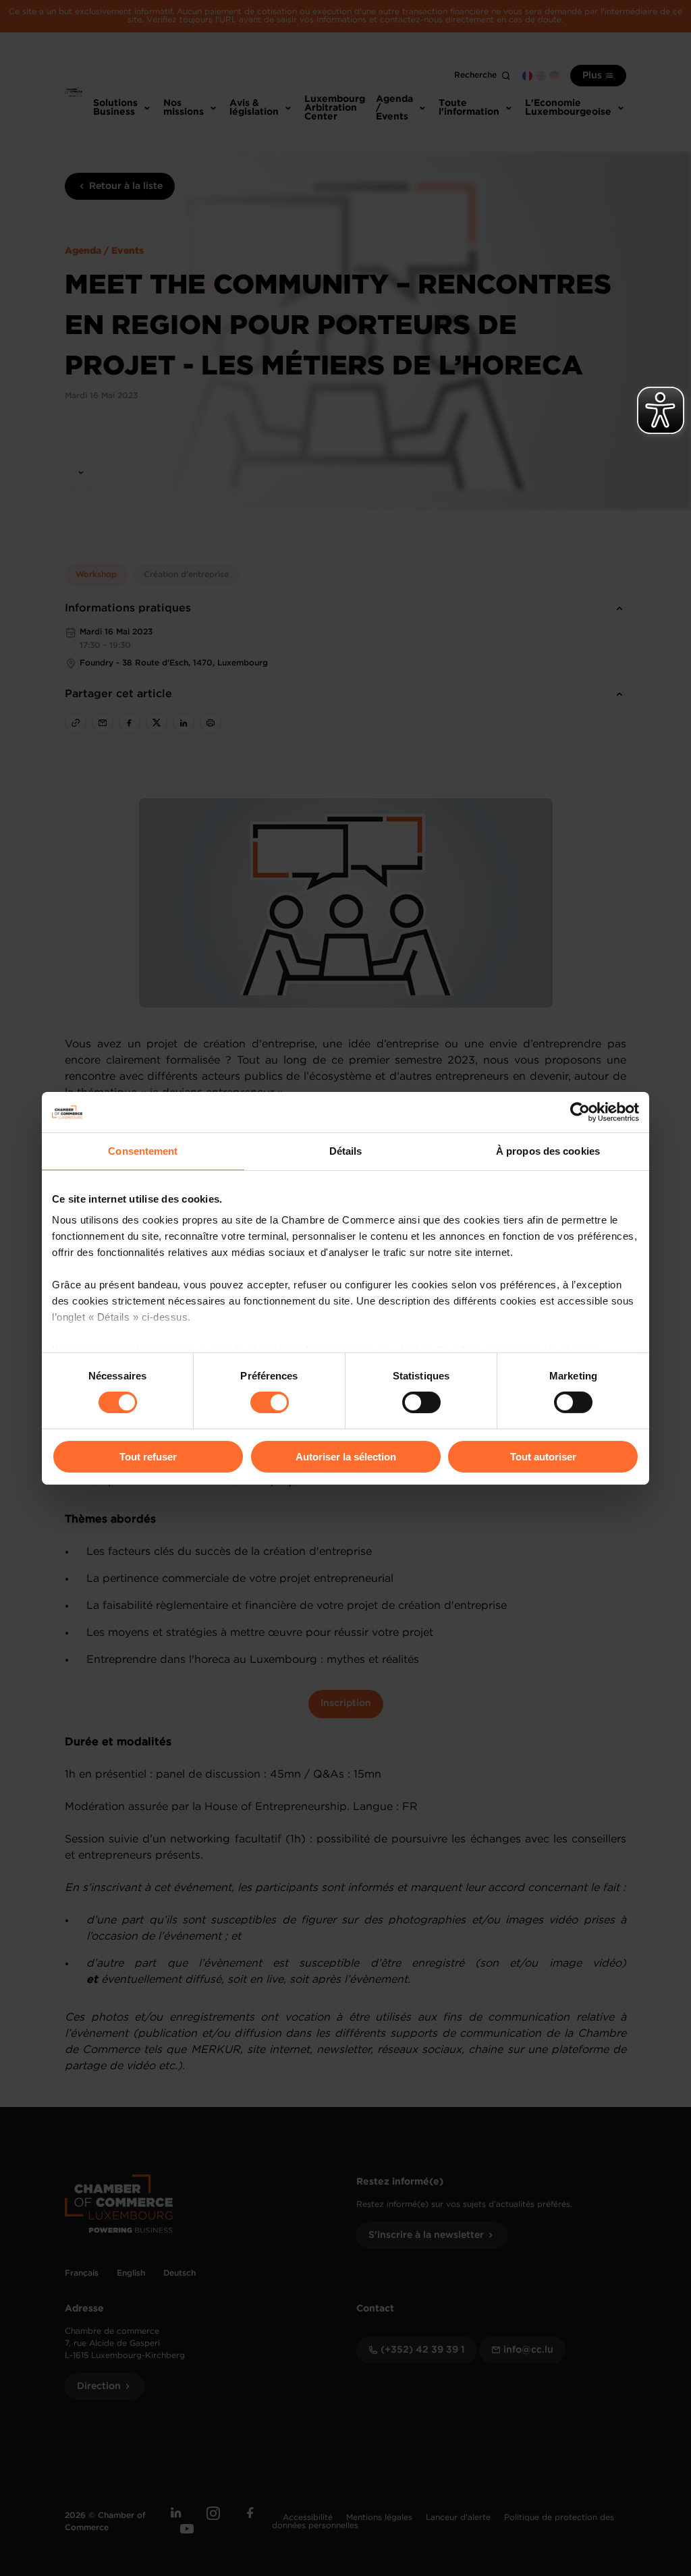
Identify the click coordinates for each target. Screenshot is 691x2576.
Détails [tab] (346, 1150)
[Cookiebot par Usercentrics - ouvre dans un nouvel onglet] (580, 1112)
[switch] (270, 1402)
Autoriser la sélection (346, 1457)
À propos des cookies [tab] (548, 1150)
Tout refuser (148, 1457)
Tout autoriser (543, 1457)
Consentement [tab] (143, 1150)
